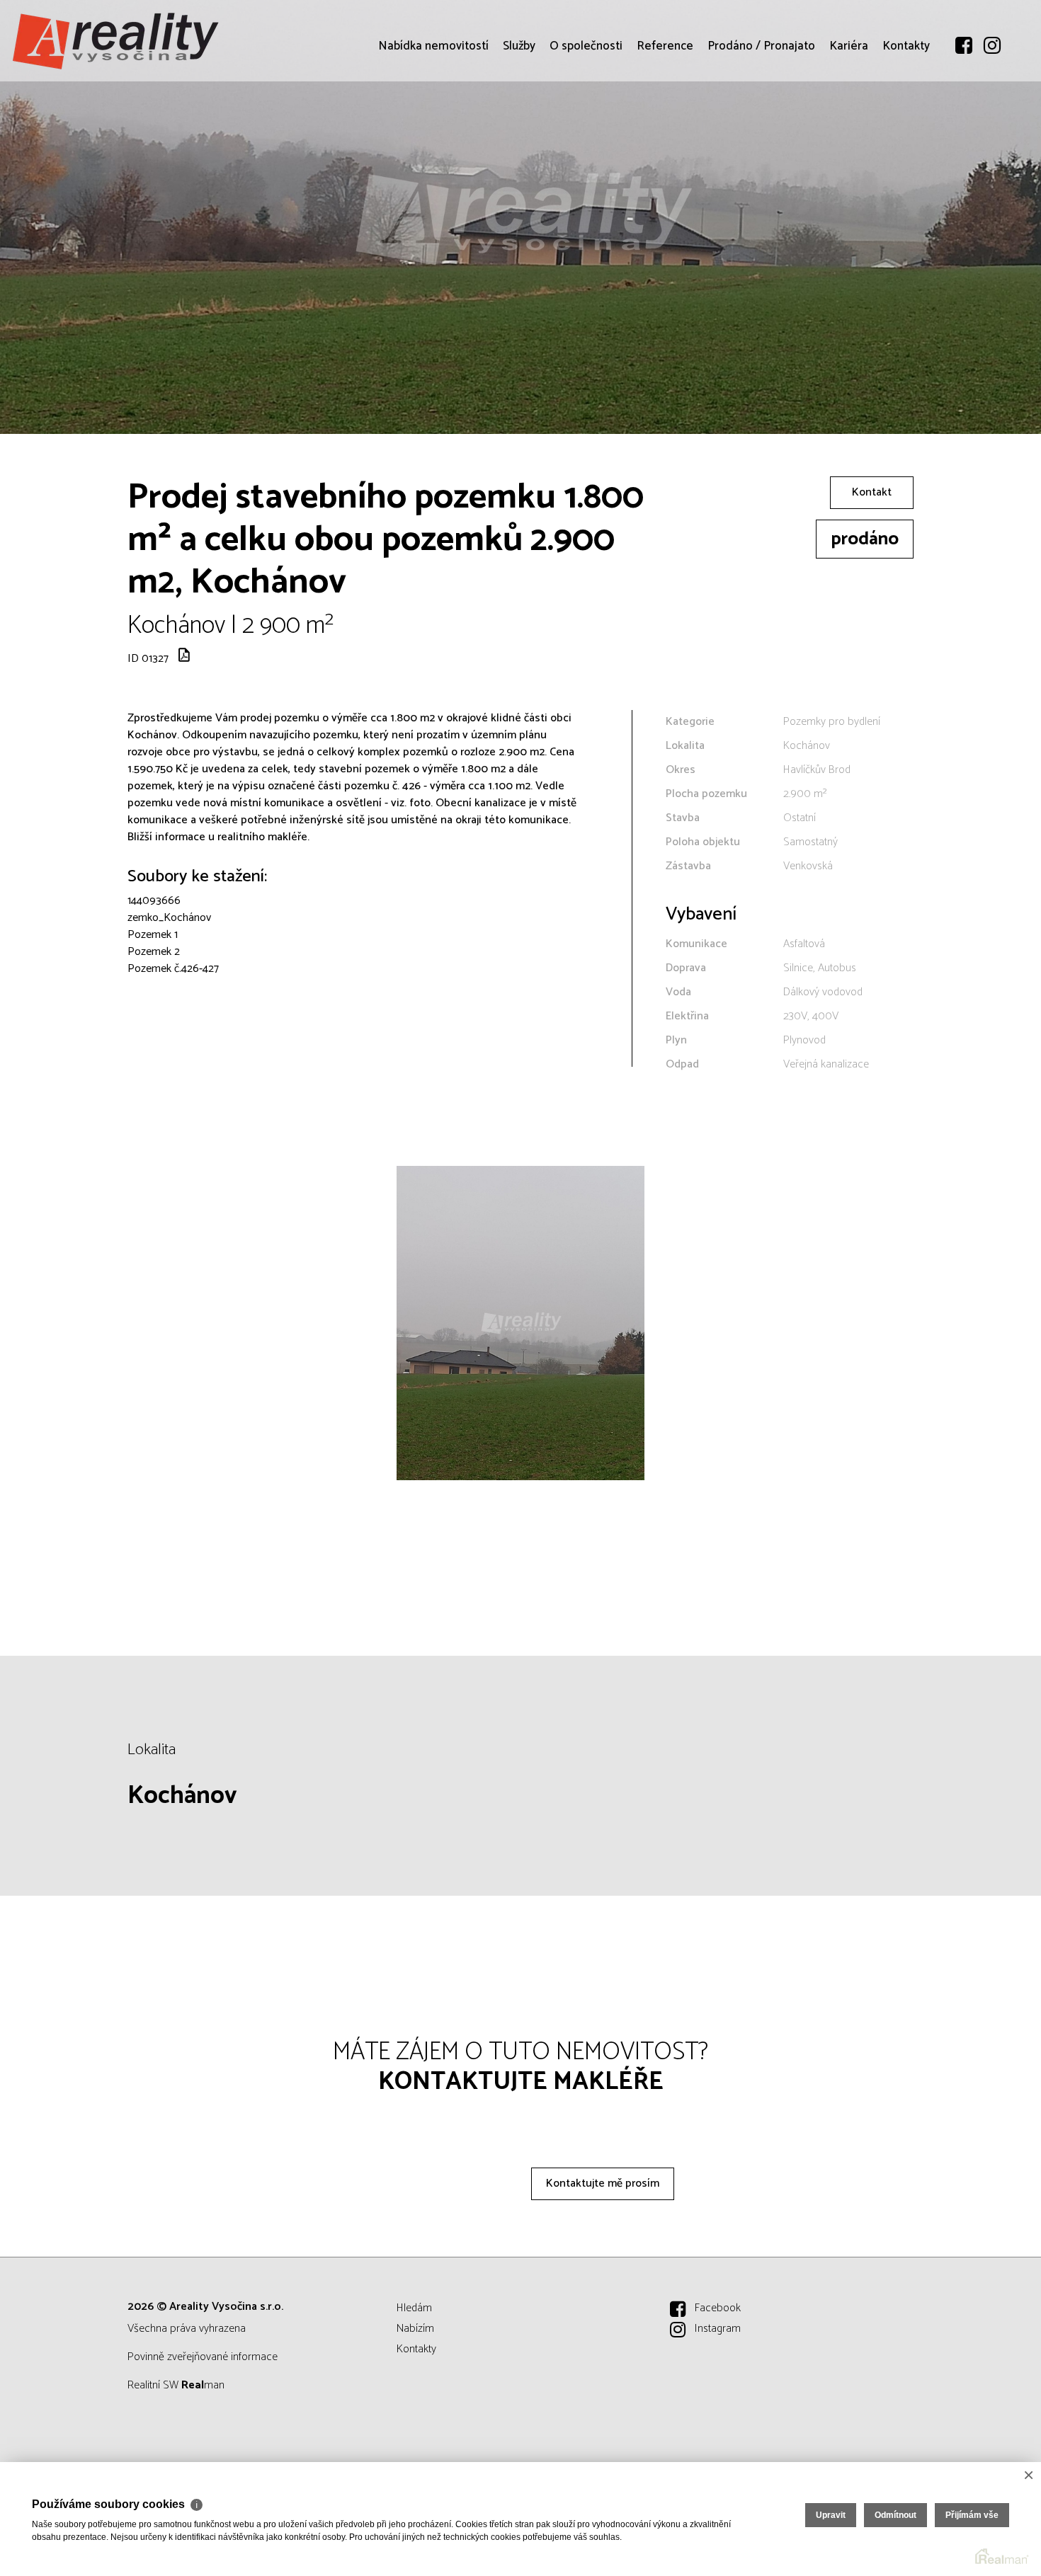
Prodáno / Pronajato (761, 127)
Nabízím (415, 2329)
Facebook (718, 2308)
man (203, 2385)
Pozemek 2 (154, 952)
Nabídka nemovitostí (433, 127)
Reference (665, 127)
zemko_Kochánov (169, 918)
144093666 (154, 901)
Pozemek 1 (153, 935)
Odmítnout (895, 2515)
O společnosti (586, 127)
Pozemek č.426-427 (173, 969)
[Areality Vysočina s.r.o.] (117, 41)
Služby (519, 127)
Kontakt (872, 492)
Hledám (414, 2308)
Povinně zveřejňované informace (203, 2357)
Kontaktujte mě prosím (603, 2183)
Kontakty (906, 127)
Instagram (718, 2329)
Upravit (831, 2515)
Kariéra (849, 127)
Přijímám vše (972, 2515)
